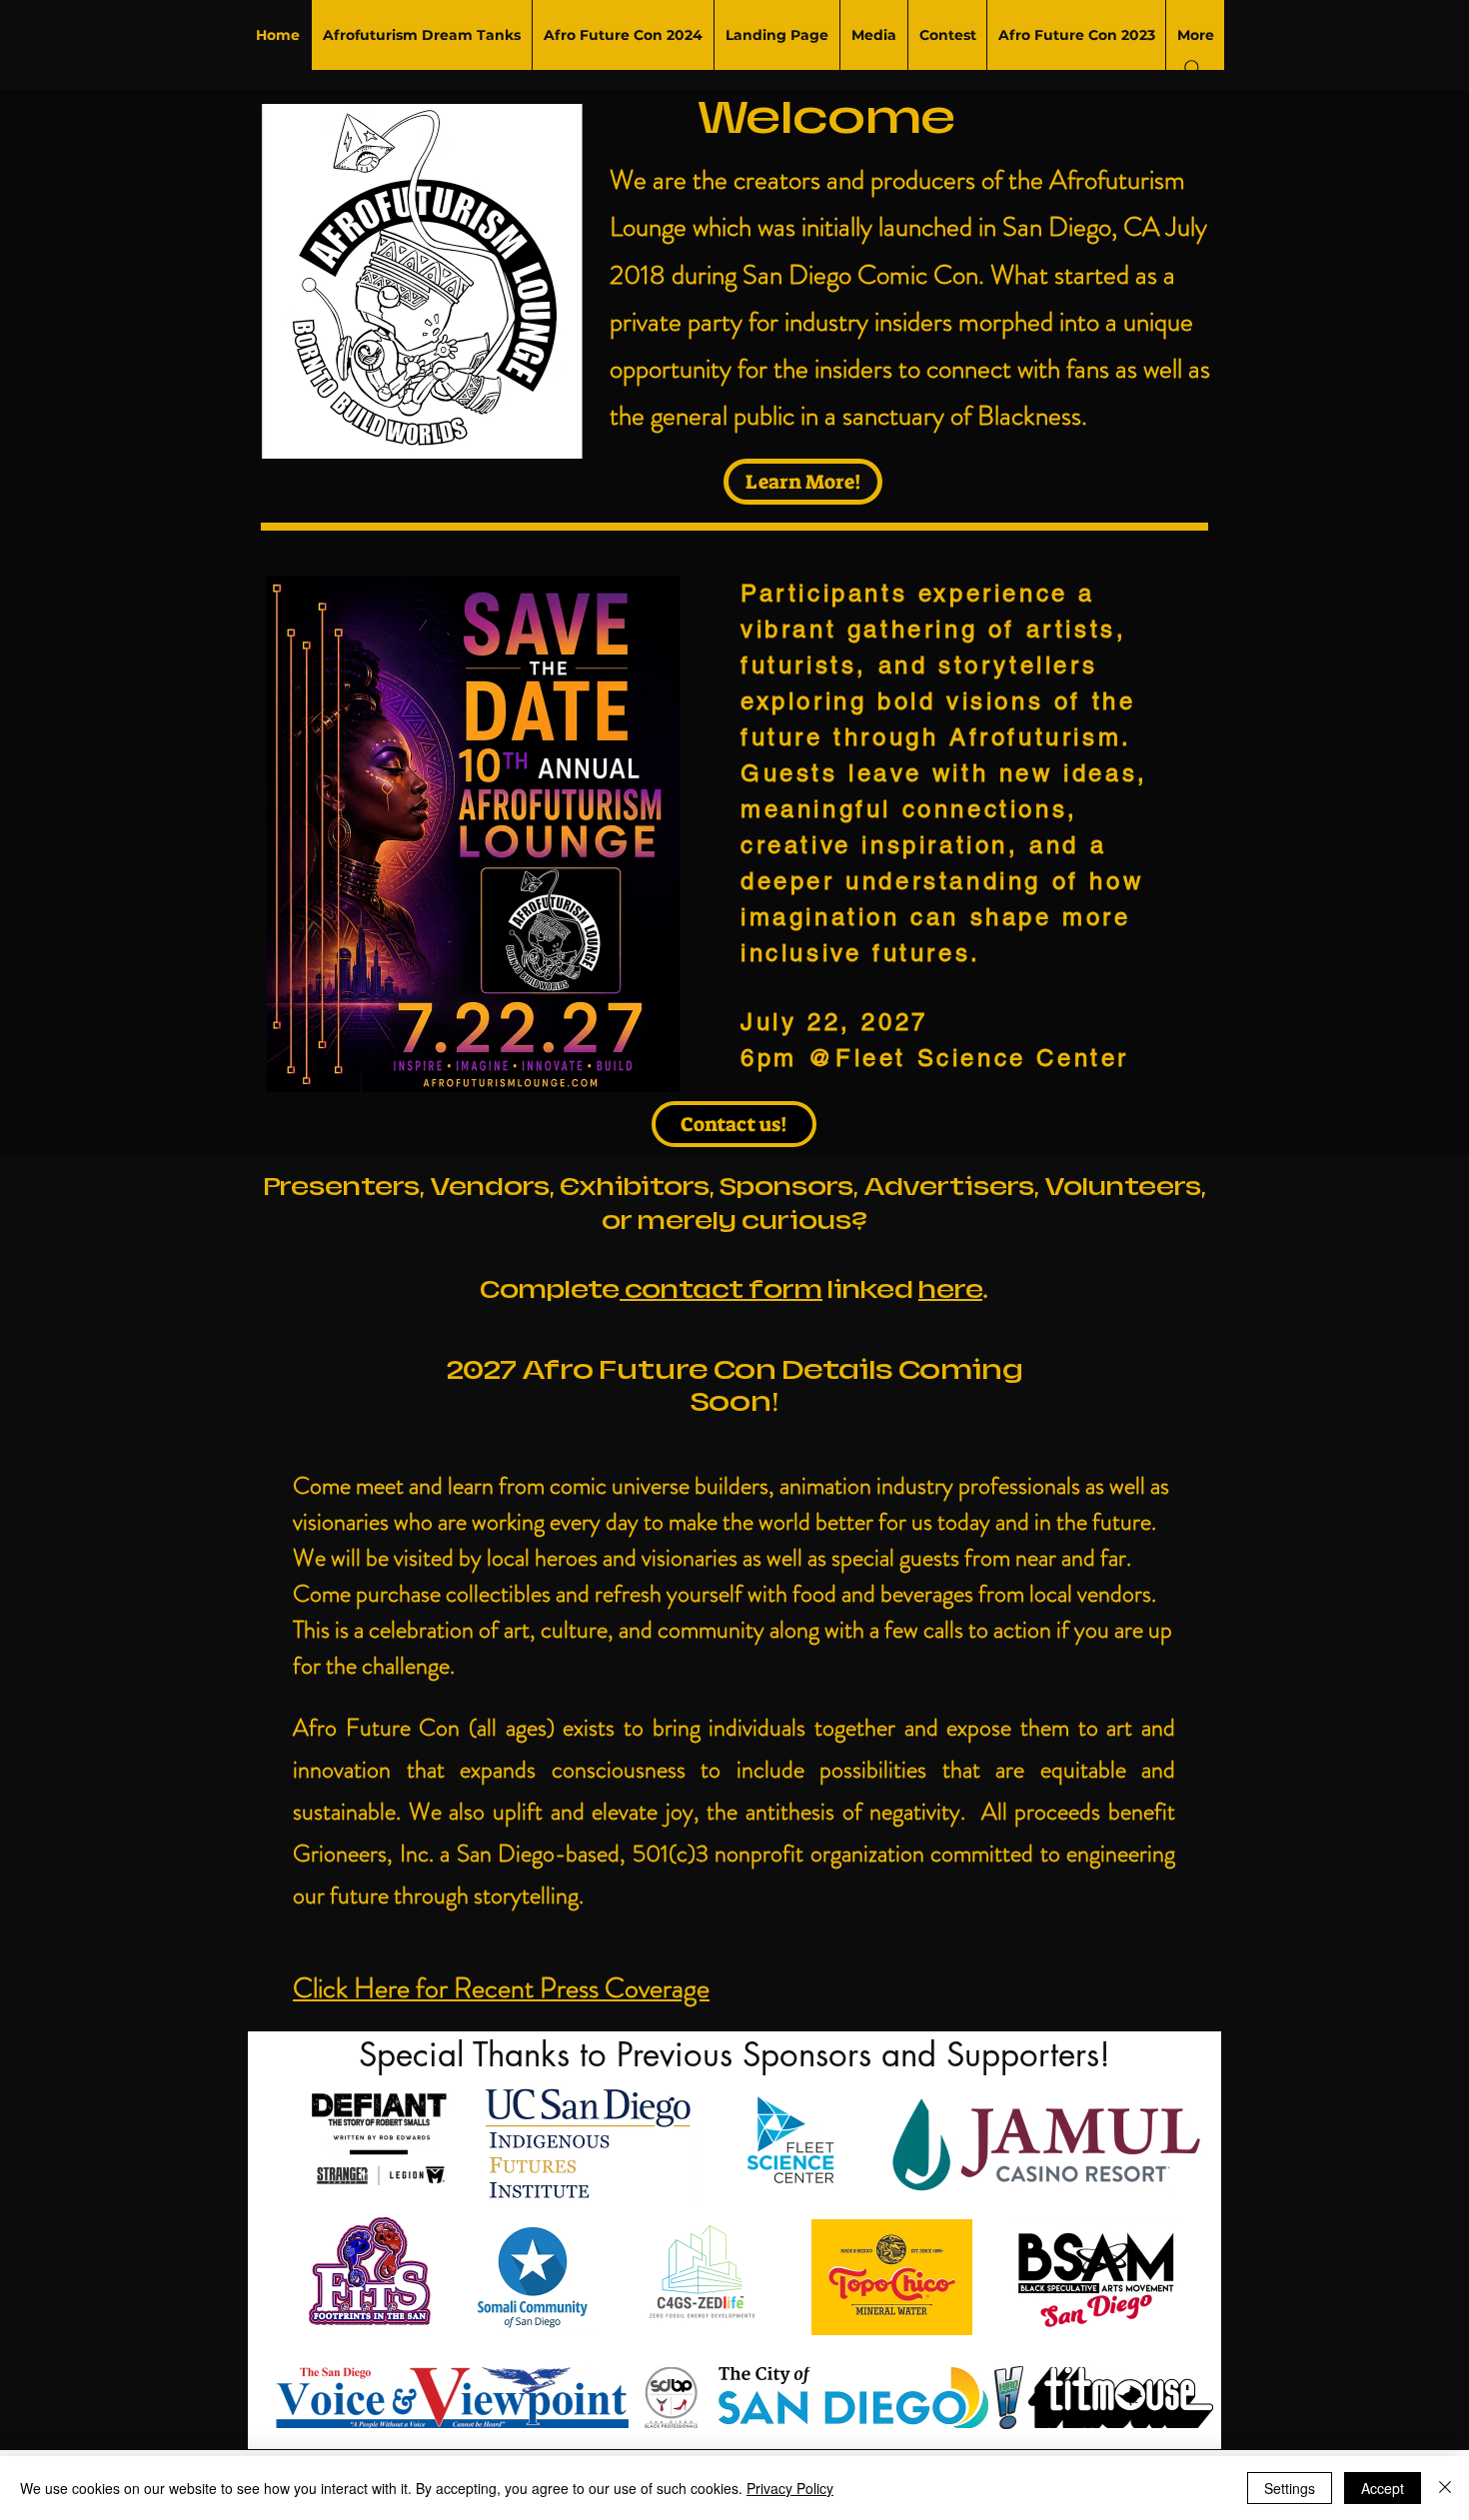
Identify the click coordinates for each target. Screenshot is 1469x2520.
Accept (1383, 2488)
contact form (721, 1290)
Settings (1290, 2488)
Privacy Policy (790, 2488)
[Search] (1193, 69)
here (950, 1290)
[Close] (1445, 2488)
